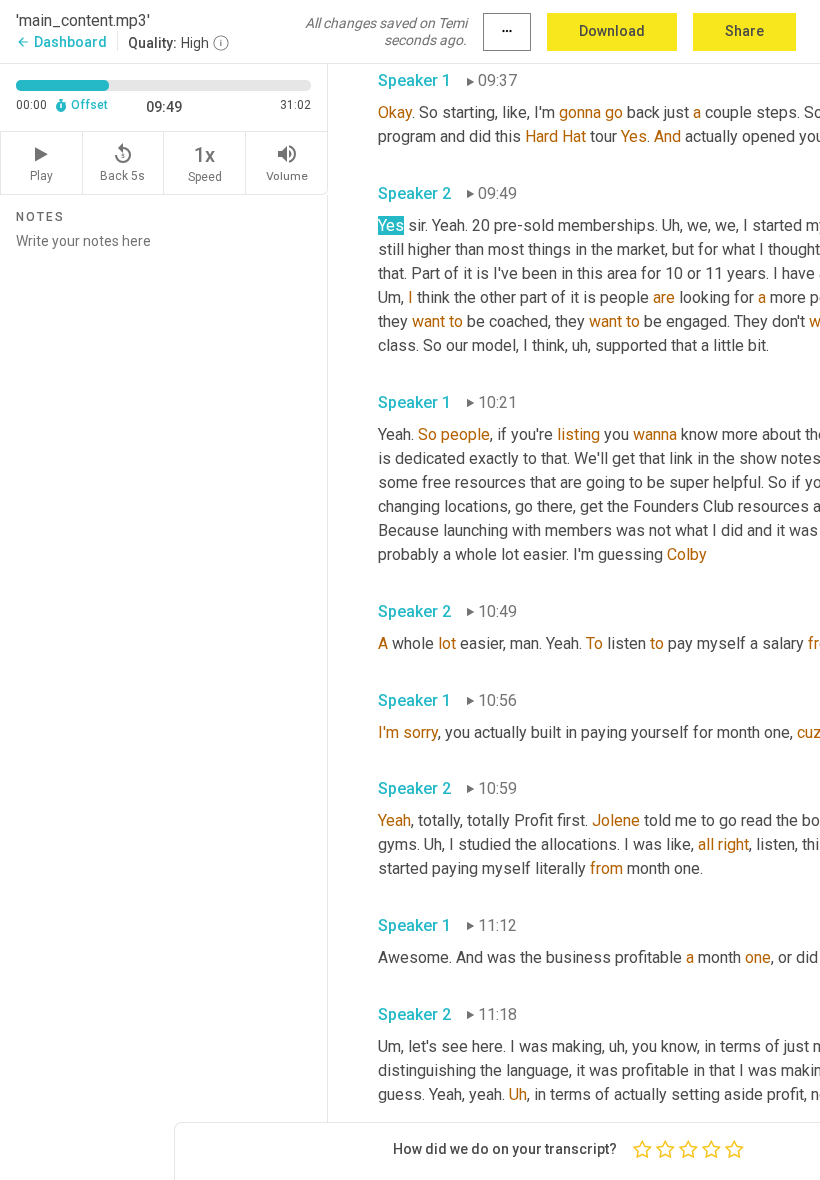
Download (612, 31)
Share (744, 31)
